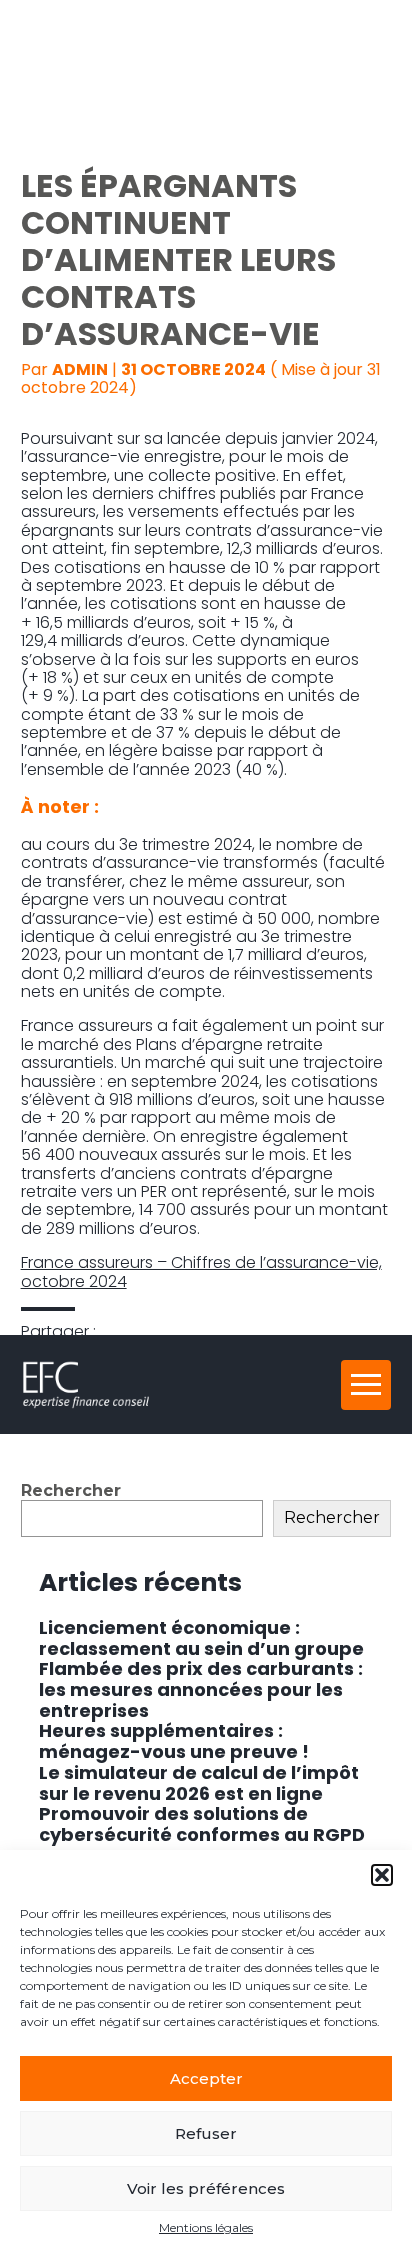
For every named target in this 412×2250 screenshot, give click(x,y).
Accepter (206, 2078)
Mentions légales (206, 2228)
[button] (382, 1875)
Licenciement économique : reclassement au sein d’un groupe (201, 1638)
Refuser (206, 2133)
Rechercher (71, 1490)
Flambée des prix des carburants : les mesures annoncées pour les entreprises (201, 1689)
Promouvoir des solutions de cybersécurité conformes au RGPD (202, 1824)
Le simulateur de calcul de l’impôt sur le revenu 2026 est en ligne (199, 1783)
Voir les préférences (206, 2188)
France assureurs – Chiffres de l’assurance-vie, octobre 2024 (201, 1271)
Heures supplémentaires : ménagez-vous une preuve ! (174, 1741)
